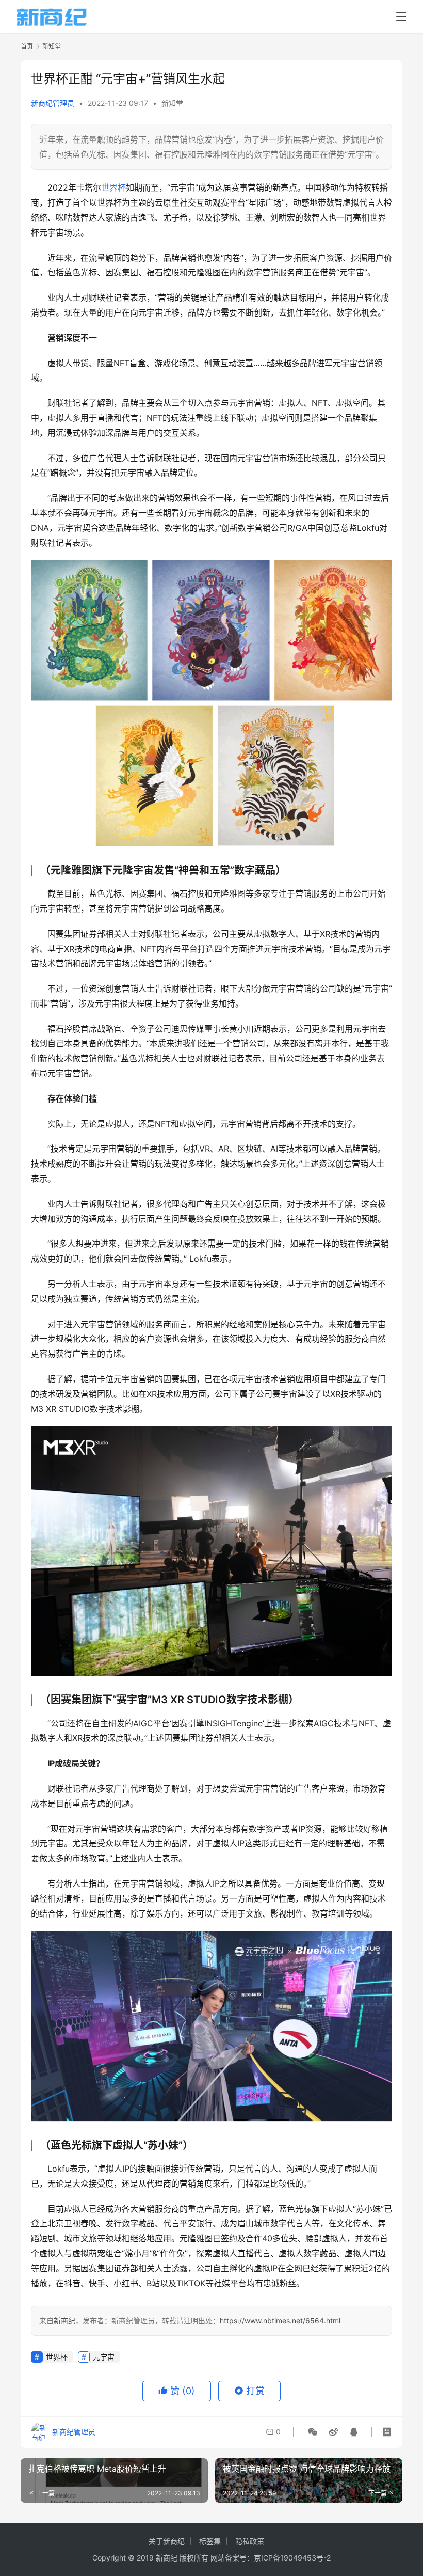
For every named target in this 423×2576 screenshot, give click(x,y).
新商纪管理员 (53, 103)
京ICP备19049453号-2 (292, 2558)
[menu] (401, 17)
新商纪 (64, 2321)
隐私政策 (250, 2541)
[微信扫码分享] (313, 2432)
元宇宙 (104, 2357)
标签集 (210, 2541)
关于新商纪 (167, 2541)
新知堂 (172, 103)
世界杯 (113, 187)
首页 (27, 46)
